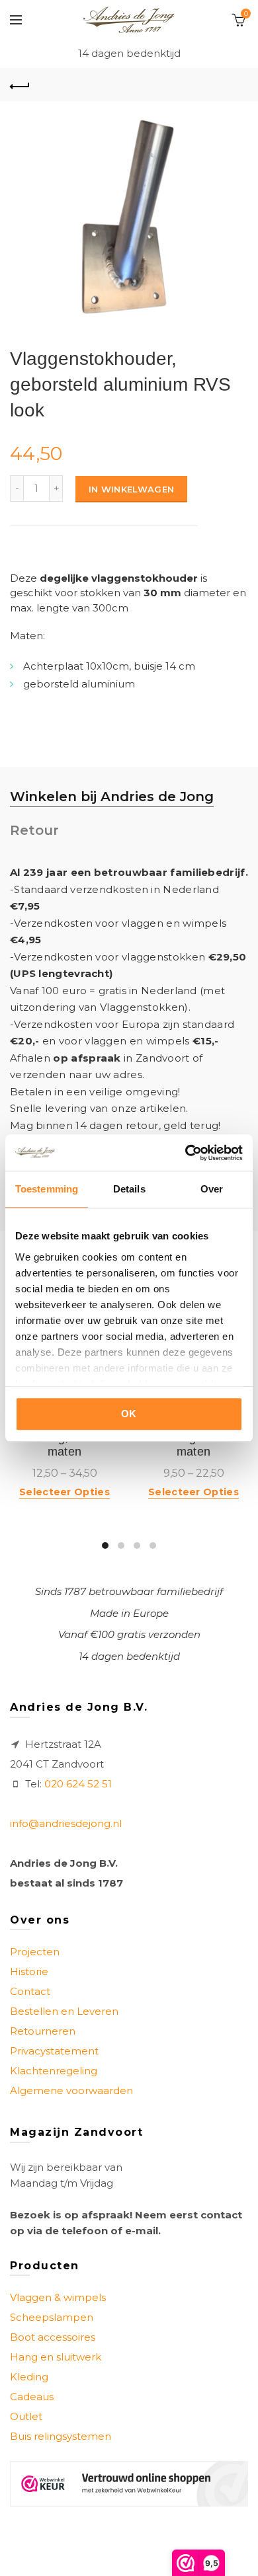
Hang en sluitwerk (56, 2357)
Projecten (35, 1952)
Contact (30, 1991)
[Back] (20, 85)
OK (129, 1414)
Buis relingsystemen (61, 2436)
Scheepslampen (52, 2317)
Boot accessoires (53, 2337)
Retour (34, 830)
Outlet (26, 2416)
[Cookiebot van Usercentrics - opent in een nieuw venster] (186, 1153)
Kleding (29, 2377)
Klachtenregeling (54, 2071)
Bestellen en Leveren (64, 2011)
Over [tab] (212, 1189)
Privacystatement (54, 2051)
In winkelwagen (131, 489)
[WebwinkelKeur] (129, 2484)
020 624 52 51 (78, 1784)
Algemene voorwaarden (71, 2090)
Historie (29, 1971)
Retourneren (43, 2031)
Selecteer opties (64, 1492)
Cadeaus (32, 2397)
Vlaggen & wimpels (58, 2297)
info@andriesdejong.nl (66, 1823)
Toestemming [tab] (47, 1189)
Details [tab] (129, 1189)
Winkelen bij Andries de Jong (112, 797)
